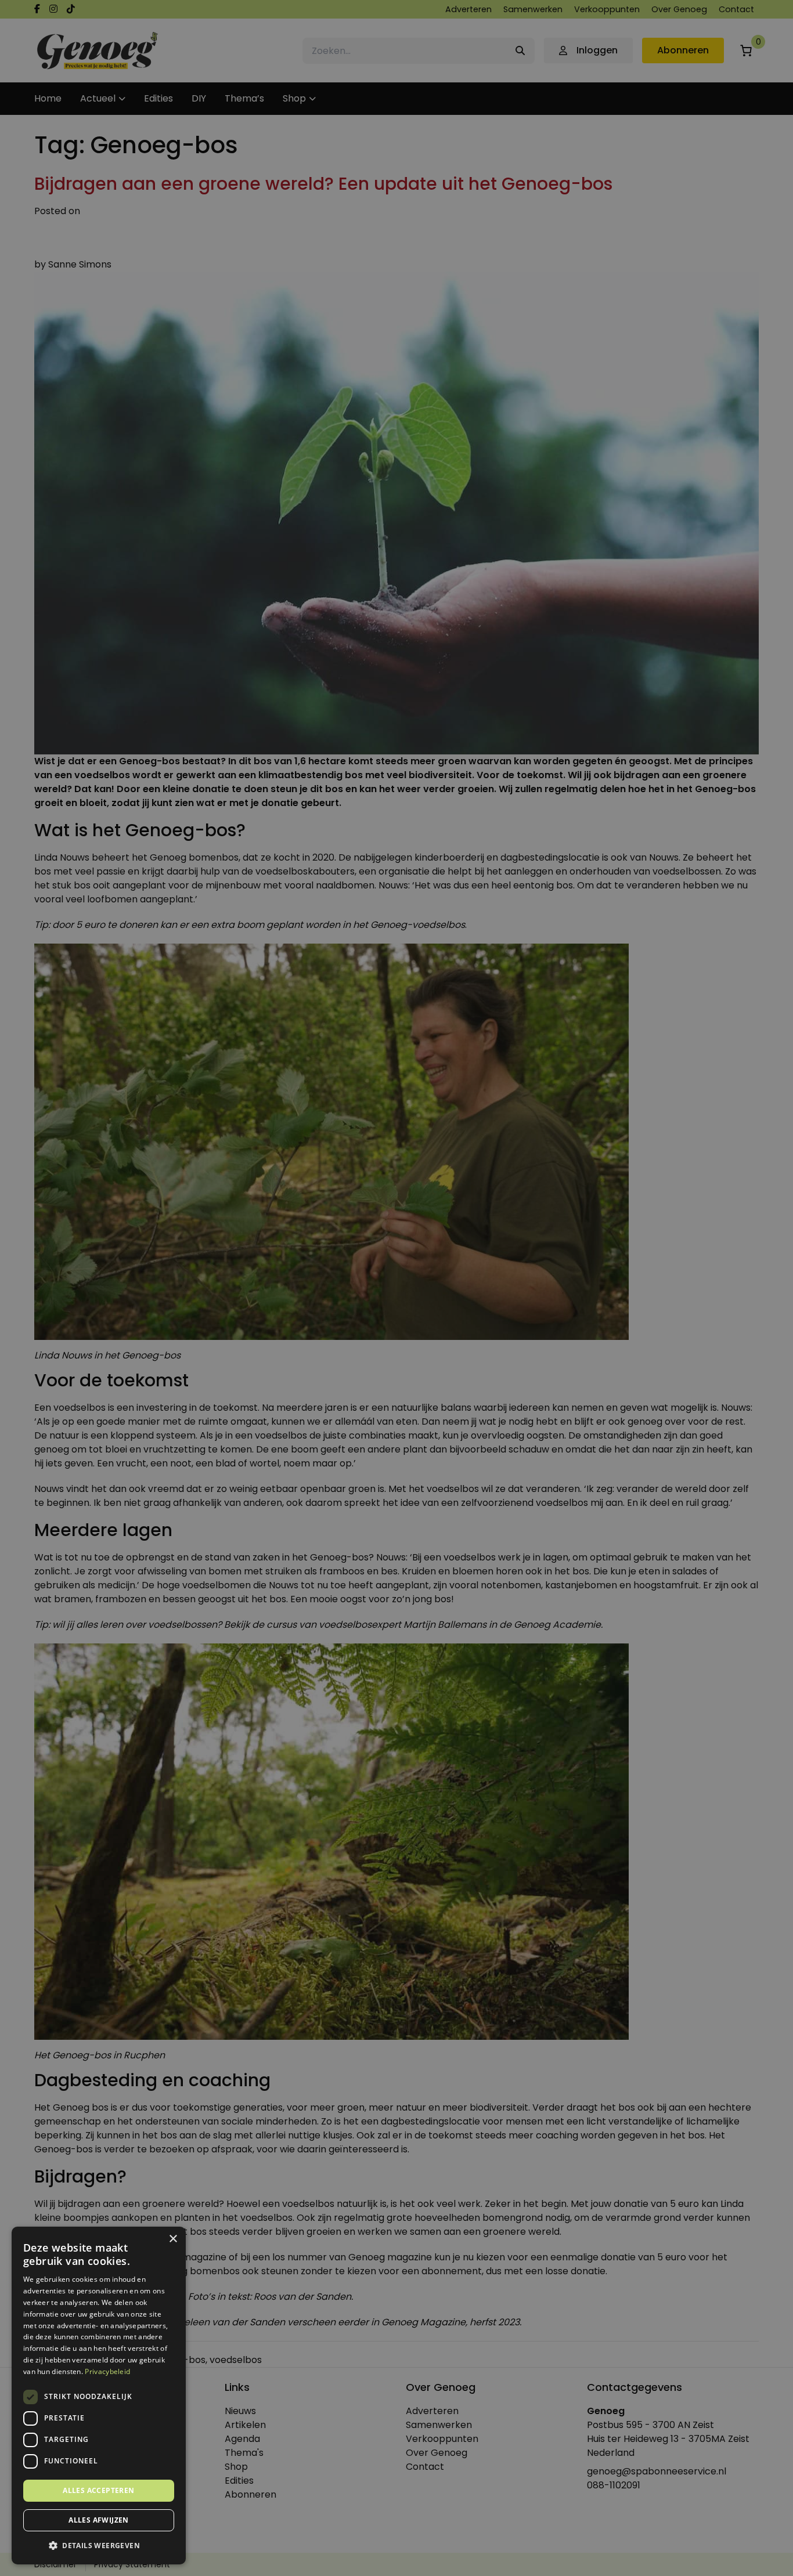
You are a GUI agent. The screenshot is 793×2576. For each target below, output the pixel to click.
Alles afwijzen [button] (99, 2520)
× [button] (173, 2239)
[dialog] (396, 1288)
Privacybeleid (107, 2371)
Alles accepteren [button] (98, 2490)
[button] (99, 2546)
